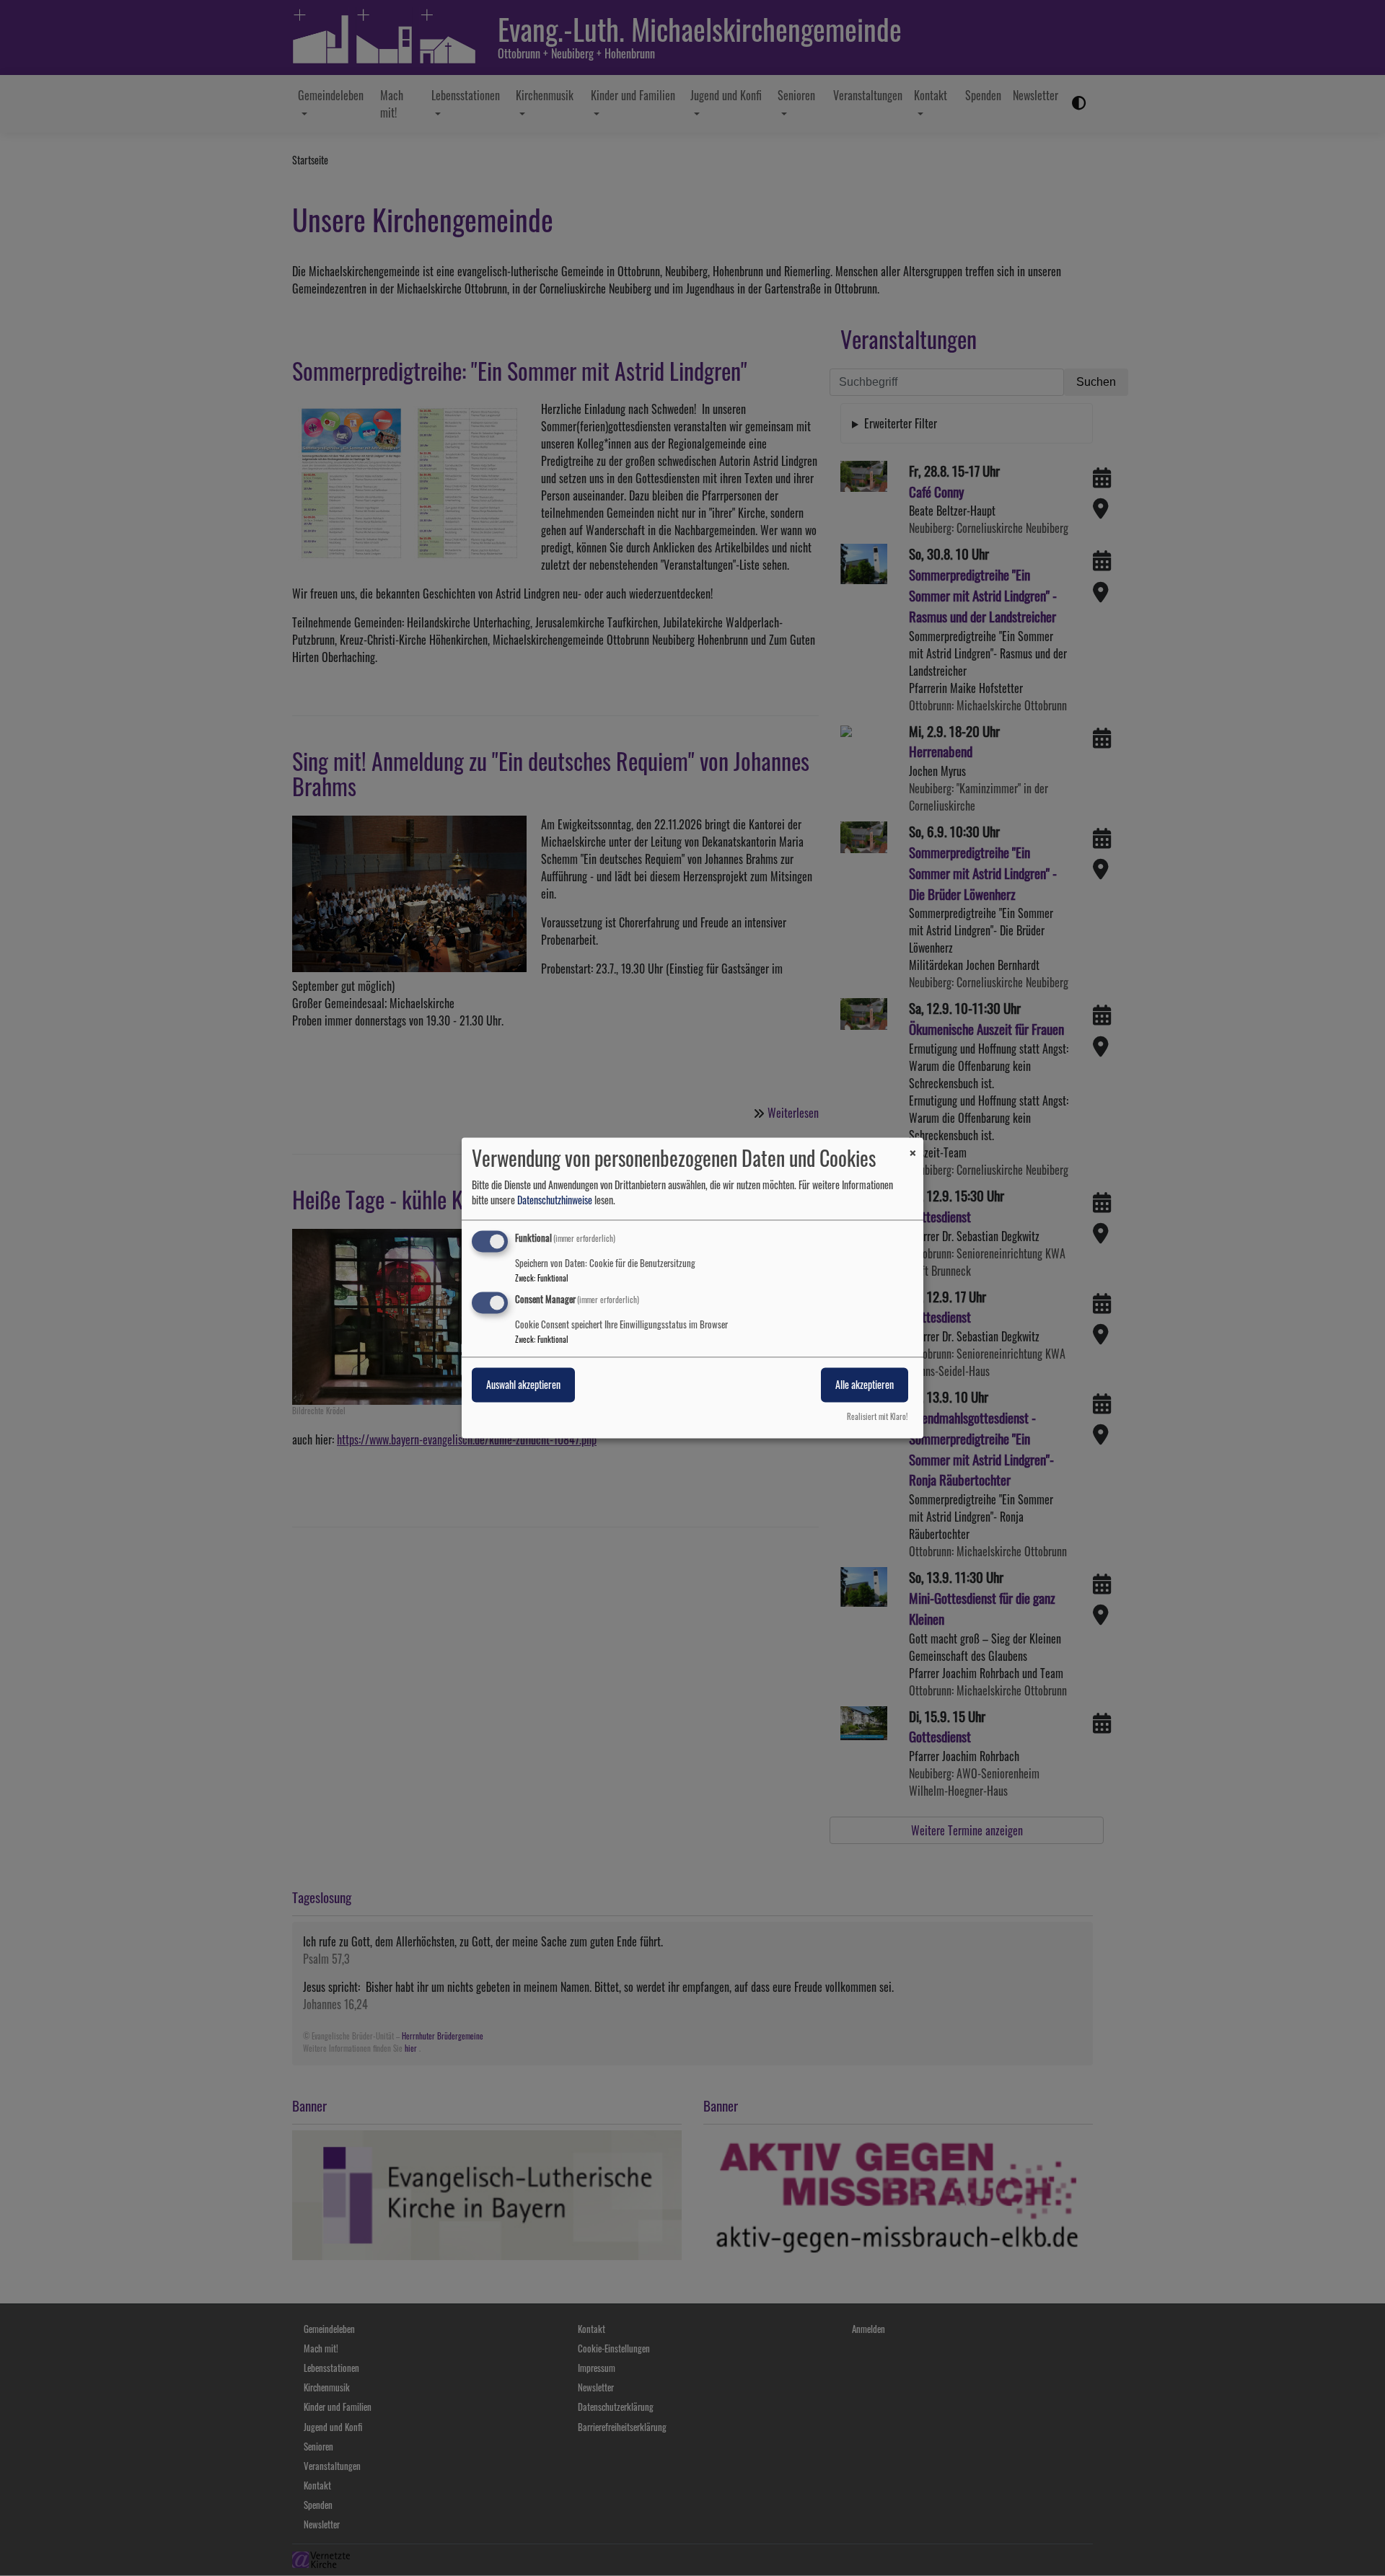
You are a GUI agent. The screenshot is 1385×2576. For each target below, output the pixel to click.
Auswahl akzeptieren (523, 1385)
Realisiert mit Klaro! (877, 1417)
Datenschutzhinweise (555, 1200)
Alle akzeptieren (865, 1385)
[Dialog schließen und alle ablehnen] (913, 1146)
